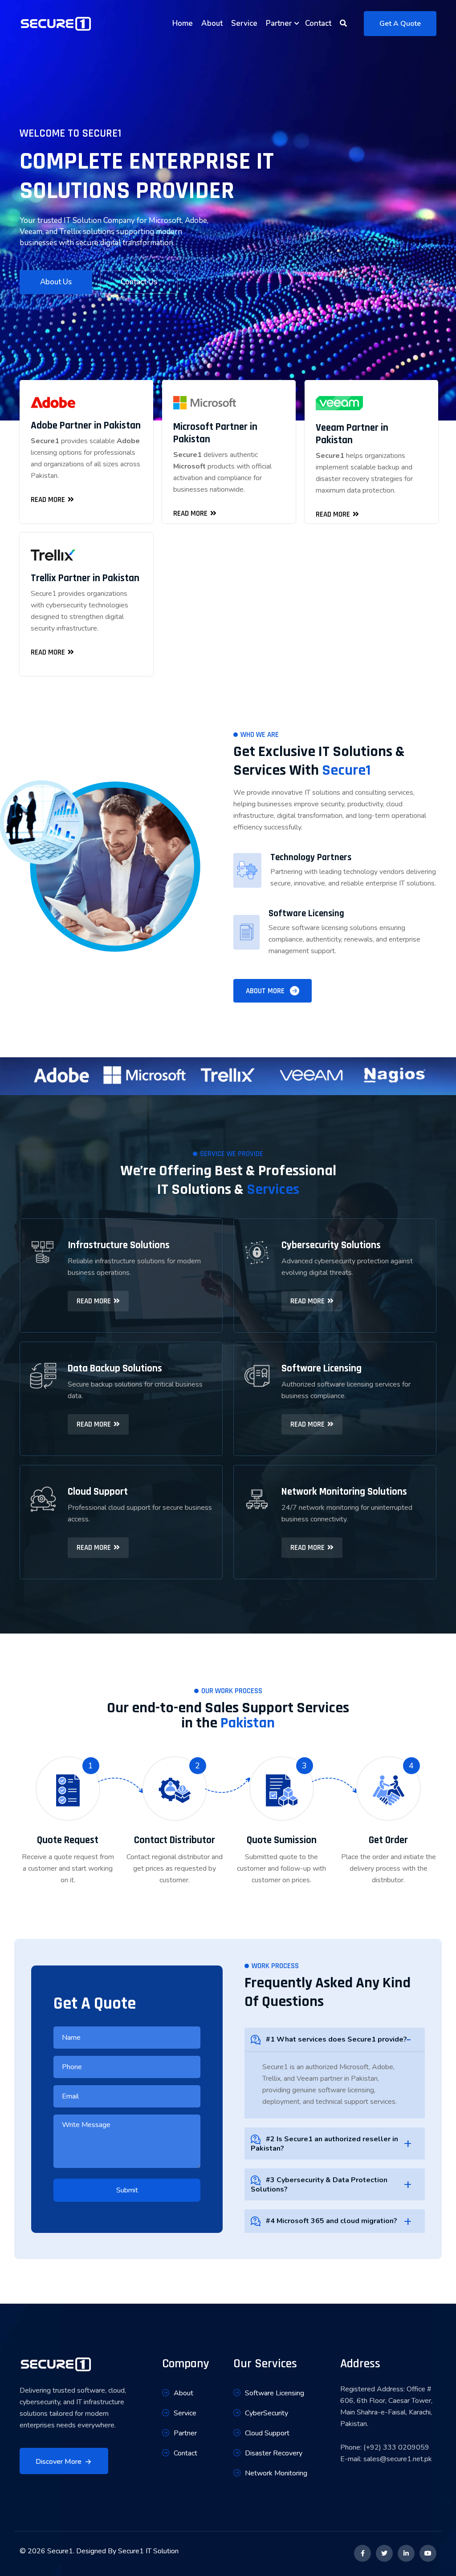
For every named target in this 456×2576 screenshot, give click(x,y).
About (212, 23)
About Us (56, 282)
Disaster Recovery (274, 2453)
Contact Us (139, 282)
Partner (279, 23)
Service (244, 23)
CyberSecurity (267, 2413)
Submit (127, 2190)
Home (183, 23)
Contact (318, 23)
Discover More (59, 2462)
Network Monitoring (276, 2473)
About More (265, 991)
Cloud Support (267, 2433)
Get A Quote (400, 24)
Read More (48, 500)
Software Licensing (275, 2393)
